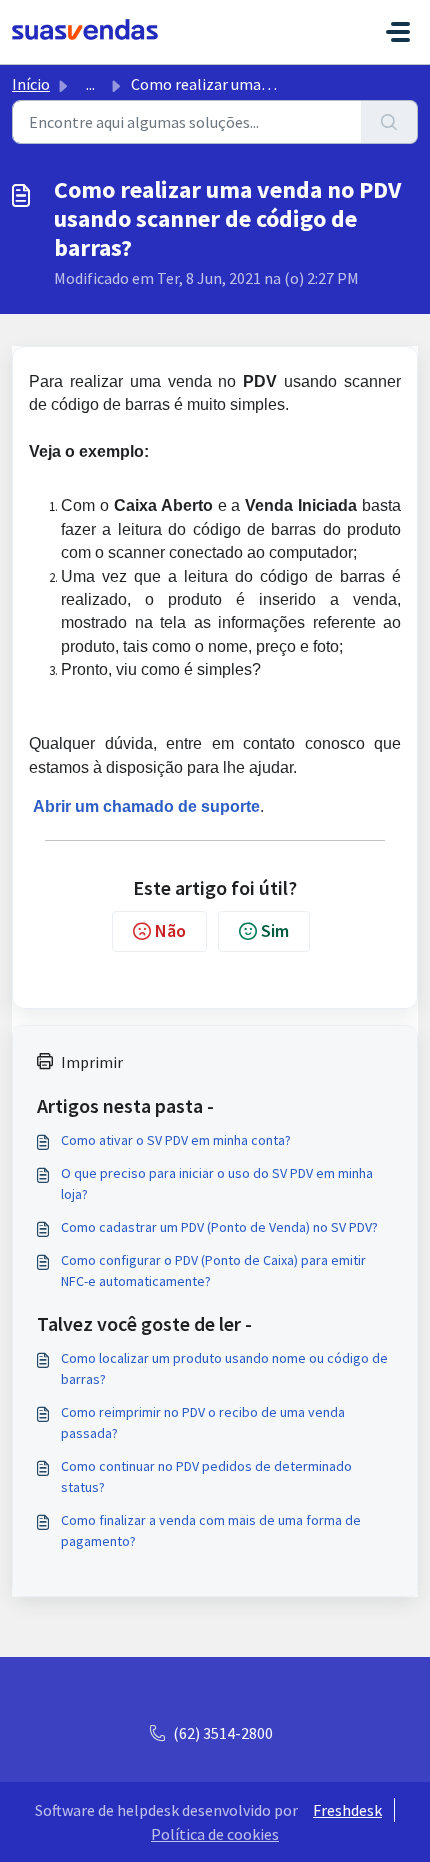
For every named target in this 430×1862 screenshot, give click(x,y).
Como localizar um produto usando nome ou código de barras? (224, 1368)
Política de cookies (215, 1834)
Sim (275, 930)
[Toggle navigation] (398, 32)
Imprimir (92, 1062)
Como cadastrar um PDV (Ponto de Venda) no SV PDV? (219, 1227)
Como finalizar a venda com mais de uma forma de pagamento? (211, 1530)
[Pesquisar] (389, 122)
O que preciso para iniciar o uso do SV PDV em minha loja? (217, 1183)
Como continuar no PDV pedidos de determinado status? (206, 1476)
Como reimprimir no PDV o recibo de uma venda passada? (203, 1422)
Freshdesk (347, 1810)
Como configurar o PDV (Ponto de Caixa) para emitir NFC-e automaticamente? (213, 1270)
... (90, 84)
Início (31, 84)
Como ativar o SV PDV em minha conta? (176, 1140)
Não (170, 930)
